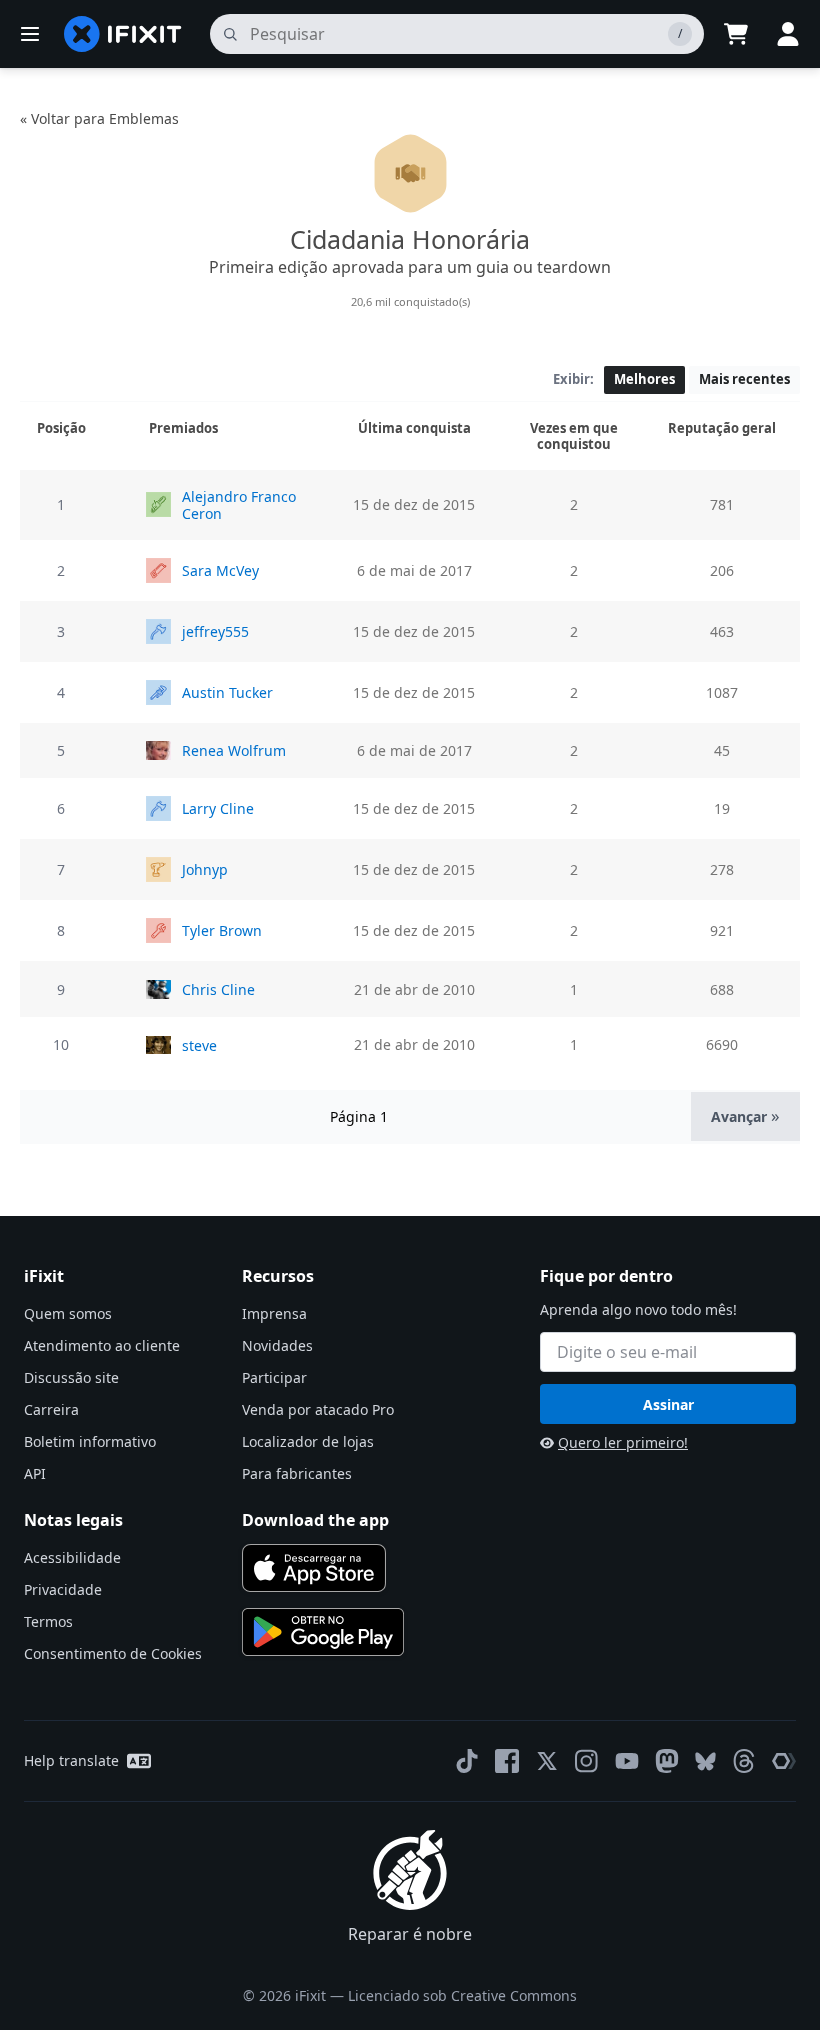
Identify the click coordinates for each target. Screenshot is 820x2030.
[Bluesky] (705, 1761)
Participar (274, 1377)
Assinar (668, 1404)
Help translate (71, 1760)
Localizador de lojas (308, 1441)
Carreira (51, 1409)
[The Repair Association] (784, 1761)
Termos (48, 1621)
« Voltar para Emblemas (99, 118)
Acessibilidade (72, 1557)
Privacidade (63, 1589)
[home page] (123, 34)
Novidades (277, 1345)
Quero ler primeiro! (623, 1442)
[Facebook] (507, 1761)
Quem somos (68, 1313)
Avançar (745, 1115)
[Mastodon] (667, 1761)
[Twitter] (547, 1761)
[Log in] (788, 34)
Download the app (315, 1520)
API (35, 1473)
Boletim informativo (90, 1441)
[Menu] (30, 34)
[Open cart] (736, 34)
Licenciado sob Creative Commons (462, 1995)
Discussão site (71, 1377)
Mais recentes (744, 379)
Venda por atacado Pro (318, 1409)
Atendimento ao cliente (102, 1345)
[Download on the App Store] (314, 1568)
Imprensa (274, 1313)
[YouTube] (627, 1761)
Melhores (644, 379)
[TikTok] (467, 1761)
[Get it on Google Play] (323, 1632)
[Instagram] (587, 1761)
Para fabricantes (297, 1473)
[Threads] (744, 1761)
